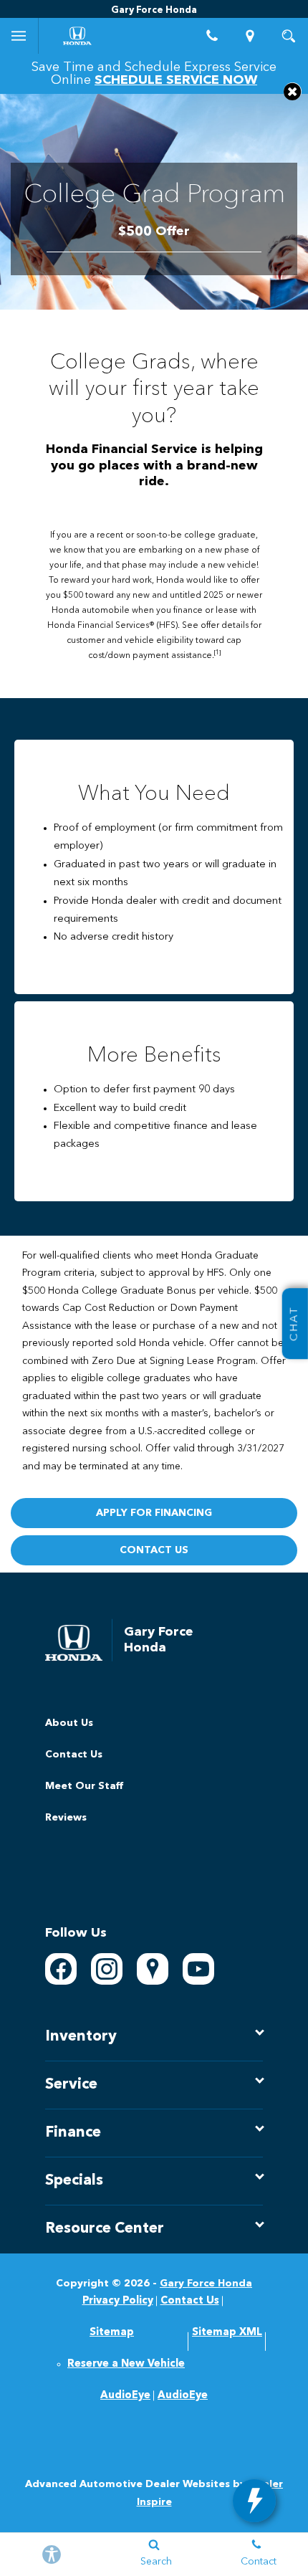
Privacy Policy (118, 2301)
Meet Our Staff (84, 1786)
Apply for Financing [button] (154, 1513)
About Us (69, 1723)
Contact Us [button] (154, 1550)
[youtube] (198, 1969)
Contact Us (74, 1755)
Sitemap (112, 2333)
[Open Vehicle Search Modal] (289, 36)
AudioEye (125, 2396)
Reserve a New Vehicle (126, 2364)
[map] (153, 1969)
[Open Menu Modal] (19, 36)
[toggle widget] (254, 2501)
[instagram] (107, 1969)
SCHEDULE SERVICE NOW (176, 80)
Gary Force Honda (206, 2284)
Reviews (66, 1818)
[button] (293, 91)
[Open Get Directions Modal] (251, 36)
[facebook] (61, 1969)
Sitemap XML (227, 2333)
